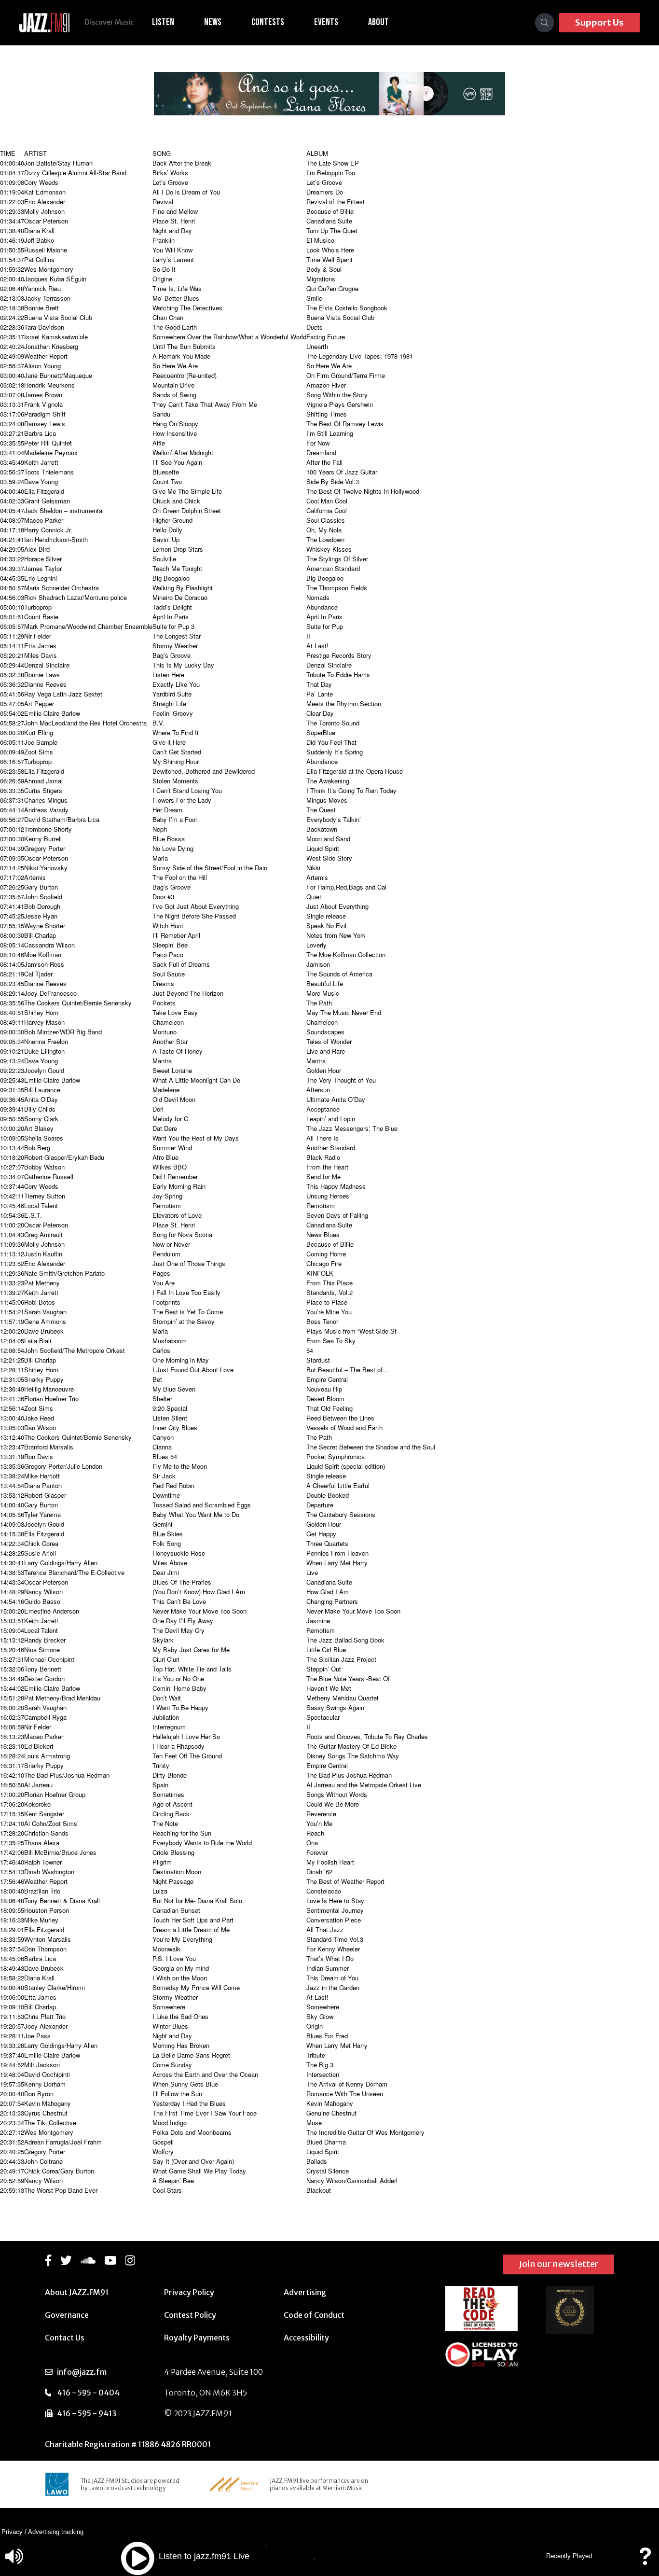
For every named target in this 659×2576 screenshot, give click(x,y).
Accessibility (306, 2338)
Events (326, 22)
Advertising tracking (56, 2532)
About (378, 22)
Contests (268, 22)
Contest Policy (190, 2315)
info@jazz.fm (82, 2372)
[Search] (545, 23)
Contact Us (65, 2338)
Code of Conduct (314, 2315)
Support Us (599, 22)
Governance (67, 2315)
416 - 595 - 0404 (88, 2393)
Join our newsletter (559, 2264)
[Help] (645, 2561)
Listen (163, 22)
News (213, 22)
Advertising (305, 2292)
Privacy (12, 2532)
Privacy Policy (189, 2292)
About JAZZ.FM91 (77, 2292)
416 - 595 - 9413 (87, 2413)
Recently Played (569, 2556)
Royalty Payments (197, 2338)
